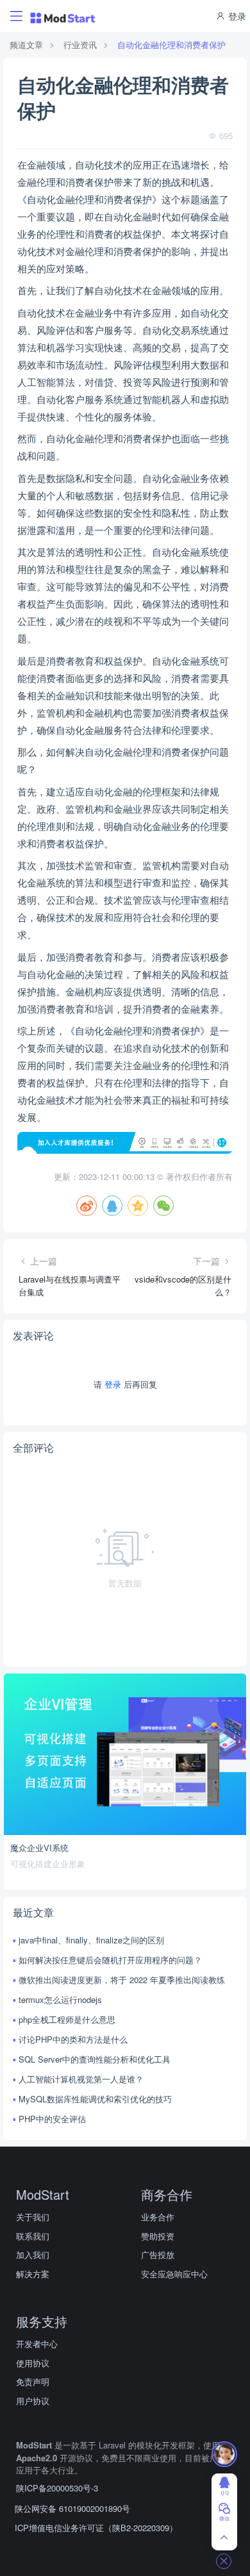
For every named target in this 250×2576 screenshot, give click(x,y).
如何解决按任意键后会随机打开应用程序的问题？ (110, 1960)
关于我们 (33, 2217)
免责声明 (33, 2381)
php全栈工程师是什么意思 (67, 2019)
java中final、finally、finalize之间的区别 (91, 1940)
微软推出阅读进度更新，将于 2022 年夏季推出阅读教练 (122, 1980)
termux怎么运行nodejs (60, 1999)
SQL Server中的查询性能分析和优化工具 (95, 2059)
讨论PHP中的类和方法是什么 (73, 2039)
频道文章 (26, 45)
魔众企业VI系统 (39, 1848)
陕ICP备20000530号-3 (57, 2488)
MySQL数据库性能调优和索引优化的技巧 (95, 2099)
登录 (236, 16)
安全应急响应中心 (174, 2274)
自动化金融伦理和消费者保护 (171, 45)
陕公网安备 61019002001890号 (72, 2508)
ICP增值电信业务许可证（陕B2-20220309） (96, 2528)
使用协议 (33, 2363)
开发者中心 (37, 2344)
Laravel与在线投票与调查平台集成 (70, 1285)
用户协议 (33, 2401)
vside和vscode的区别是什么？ (183, 1285)
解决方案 (33, 2274)
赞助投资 (158, 2236)
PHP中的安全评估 (52, 2119)
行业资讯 (80, 45)
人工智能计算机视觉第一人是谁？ (81, 2079)
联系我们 (33, 2236)
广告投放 (158, 2255)
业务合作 (158, 2217)
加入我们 (33, 2255)
